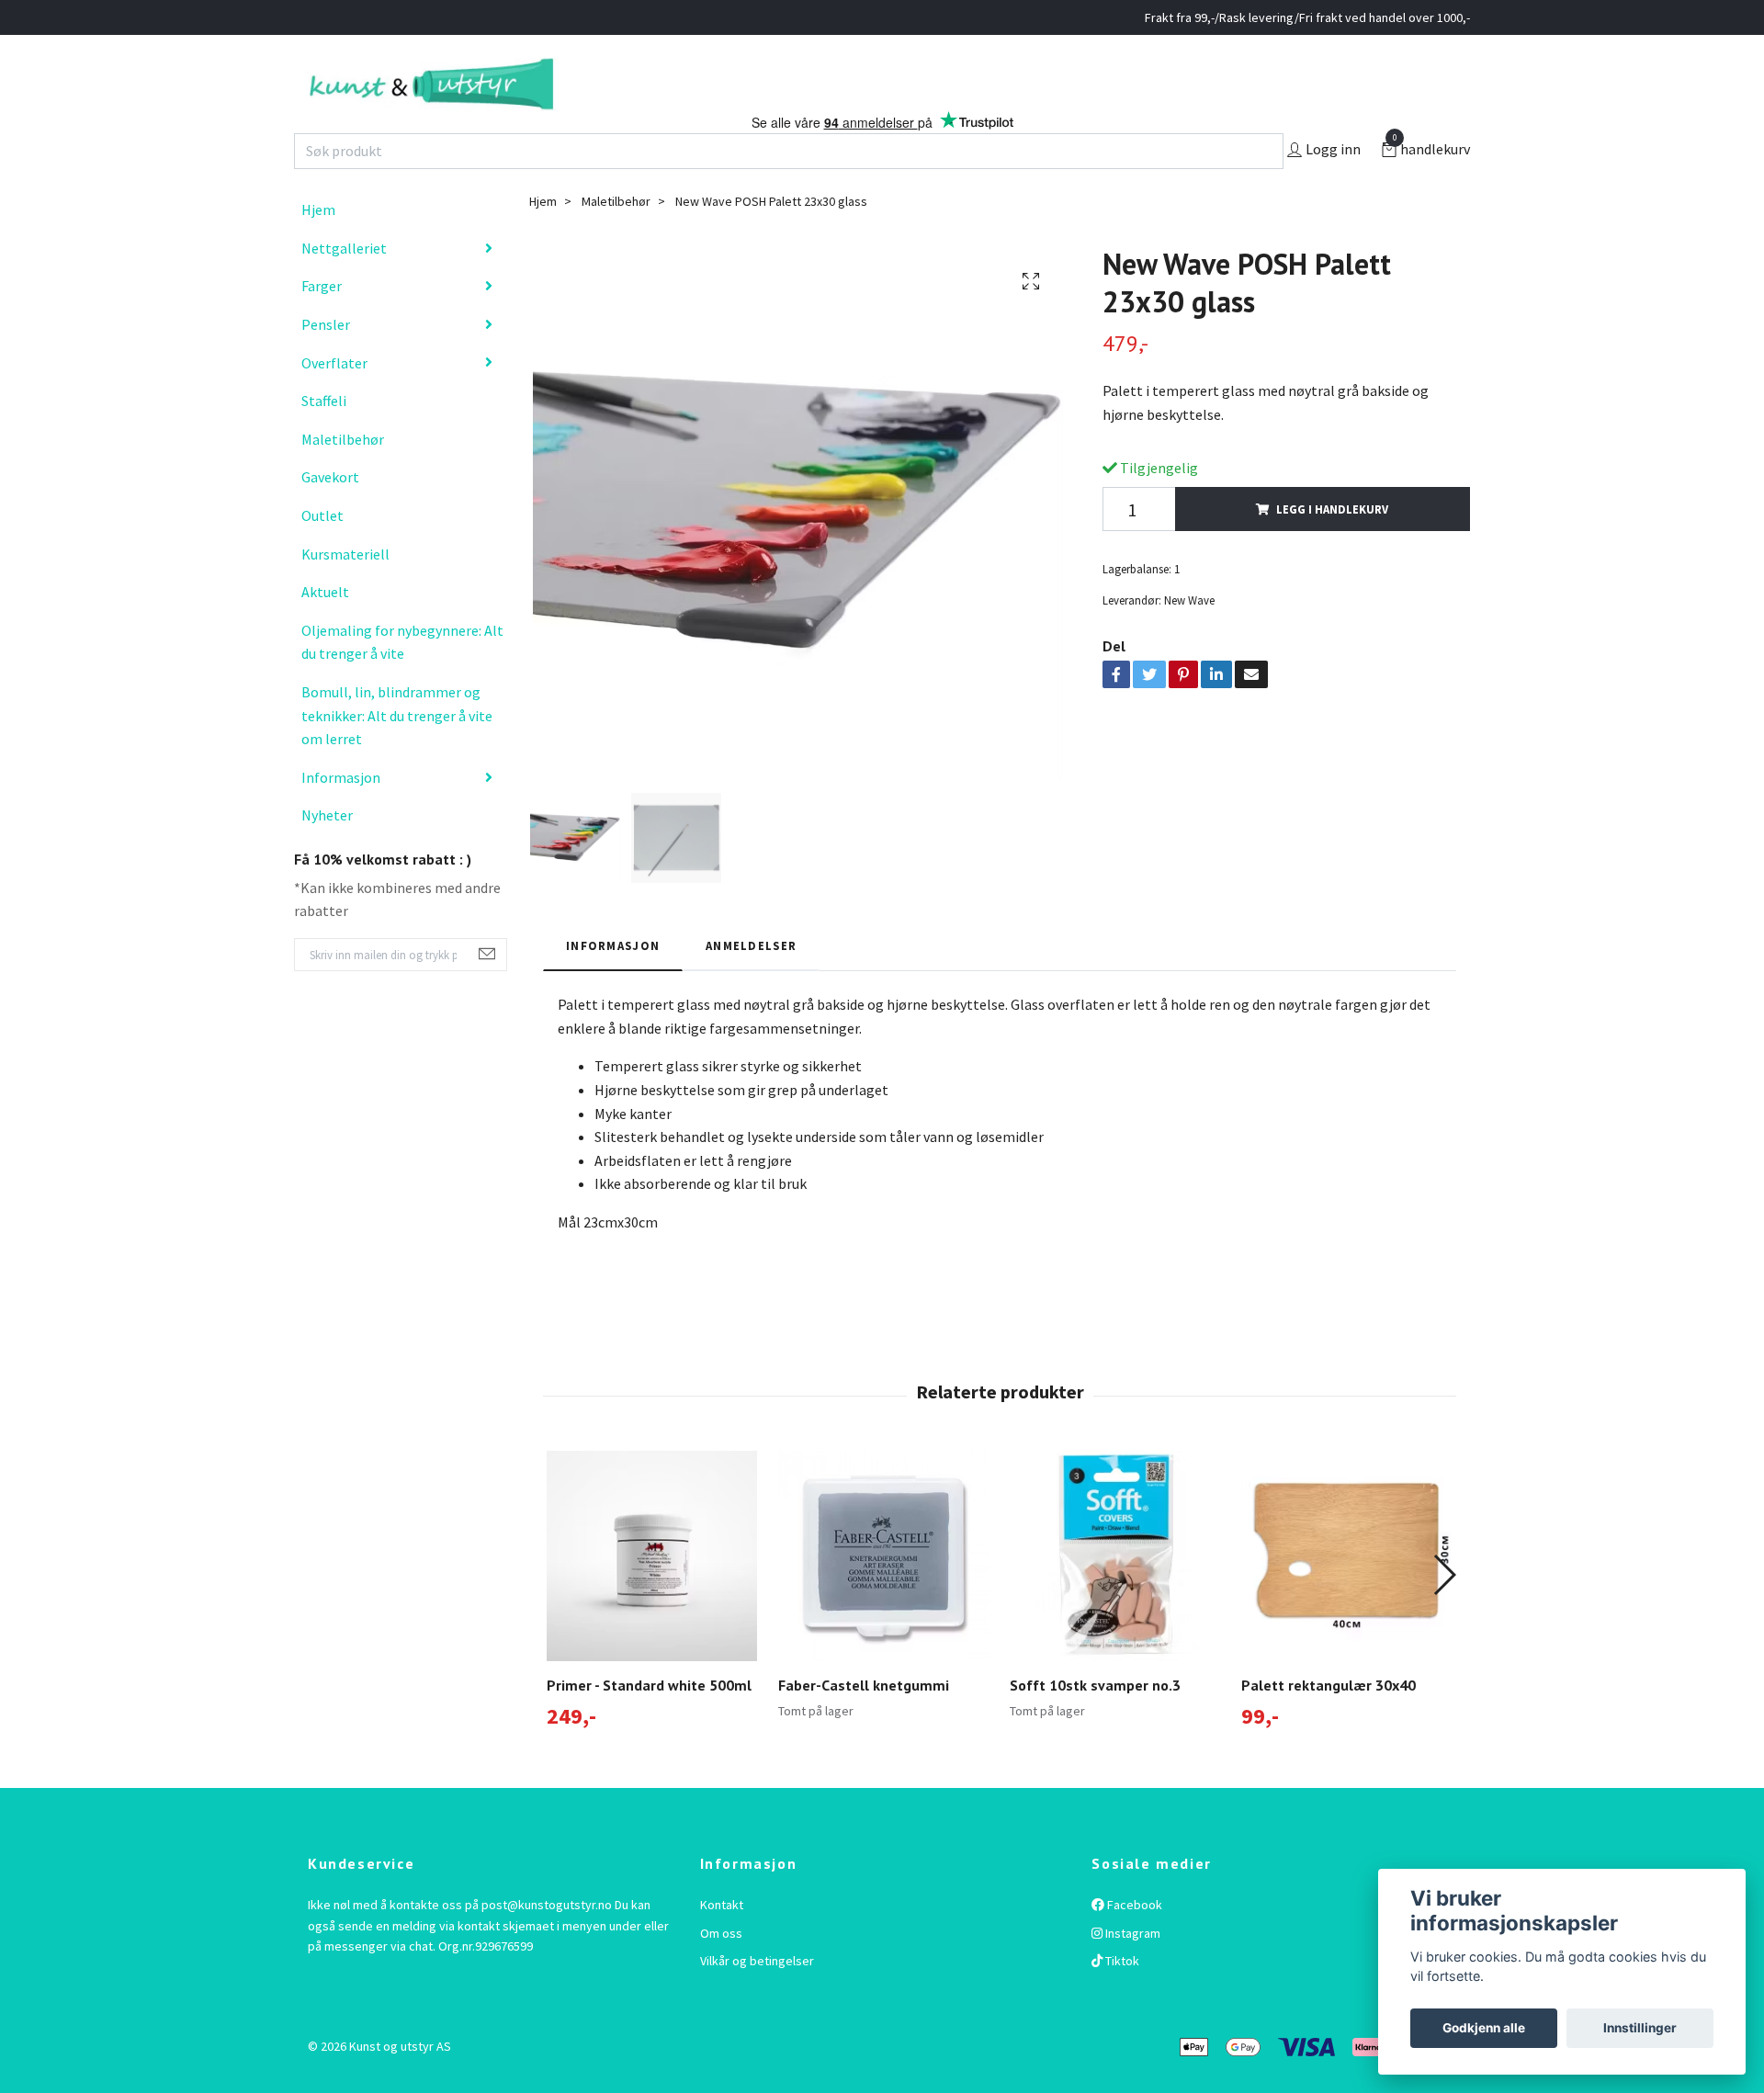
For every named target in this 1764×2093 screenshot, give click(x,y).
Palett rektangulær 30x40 (1329, 1724)
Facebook (1133, 1943)
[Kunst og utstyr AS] (531, 103)
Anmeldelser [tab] (751, 983)
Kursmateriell (345, 592)
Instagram (1131, 1972)
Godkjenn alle (1484, 2028)
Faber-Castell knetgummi (864, 1724)
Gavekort (330, 515)
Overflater (334, 401)
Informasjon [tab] (613, 983)
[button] (1444, 1613)
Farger (322, 324)
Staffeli (324, 439)
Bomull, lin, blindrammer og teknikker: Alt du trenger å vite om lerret (397, 754)
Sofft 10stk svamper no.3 (1095, 1724)
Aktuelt (325, 630)
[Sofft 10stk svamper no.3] (1115, 1595)
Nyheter (327, 854)
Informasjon (341, 815)
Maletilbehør (343, 478)
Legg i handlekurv (1332, 548)
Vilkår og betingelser (757, 1999)
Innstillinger (1640, 2028)
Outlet (322, 554)
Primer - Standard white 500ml (649, 1724)
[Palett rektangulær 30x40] (1346, 1595)
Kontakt (722, 1943)
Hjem (318, 248)
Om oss (721, 1972)
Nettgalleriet (344, 287)
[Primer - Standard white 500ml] (652, 1595)
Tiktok (1121, 1999)
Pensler (326, 363)
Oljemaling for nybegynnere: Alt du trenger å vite (402, 681)
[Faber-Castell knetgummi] (883, 1595)
